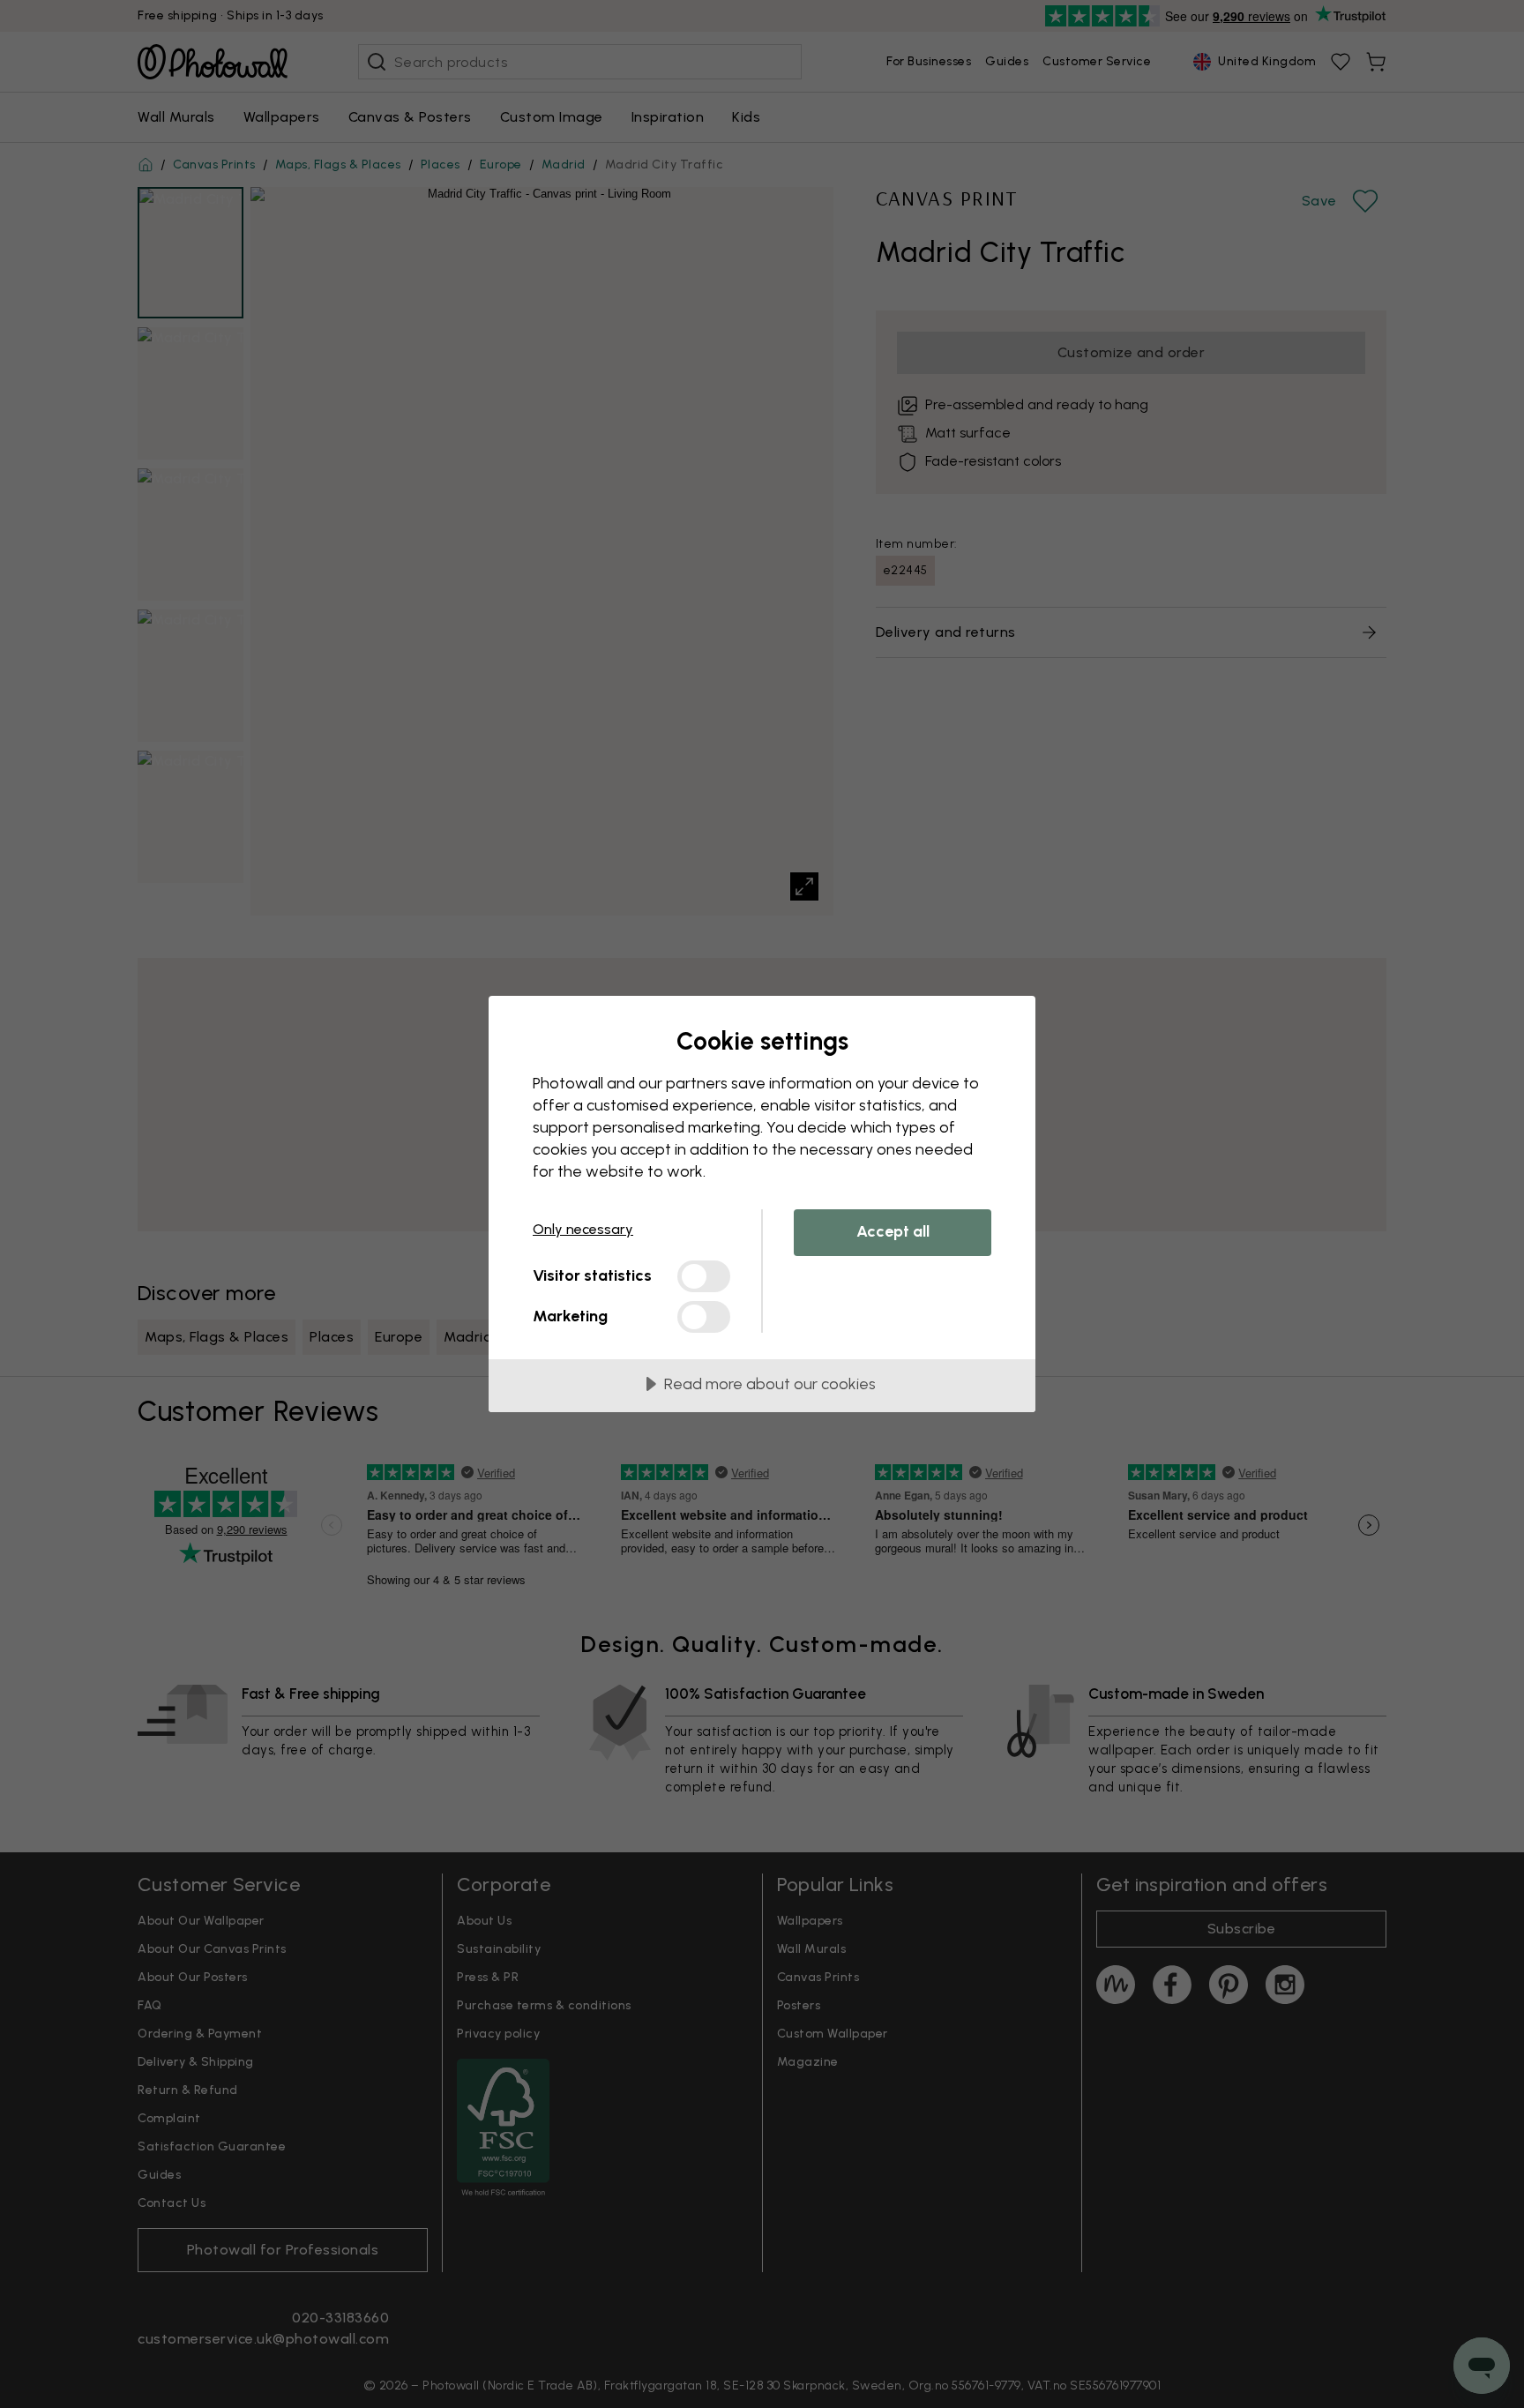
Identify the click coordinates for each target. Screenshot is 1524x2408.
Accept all (893, 1231)
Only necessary (583, 1229)
